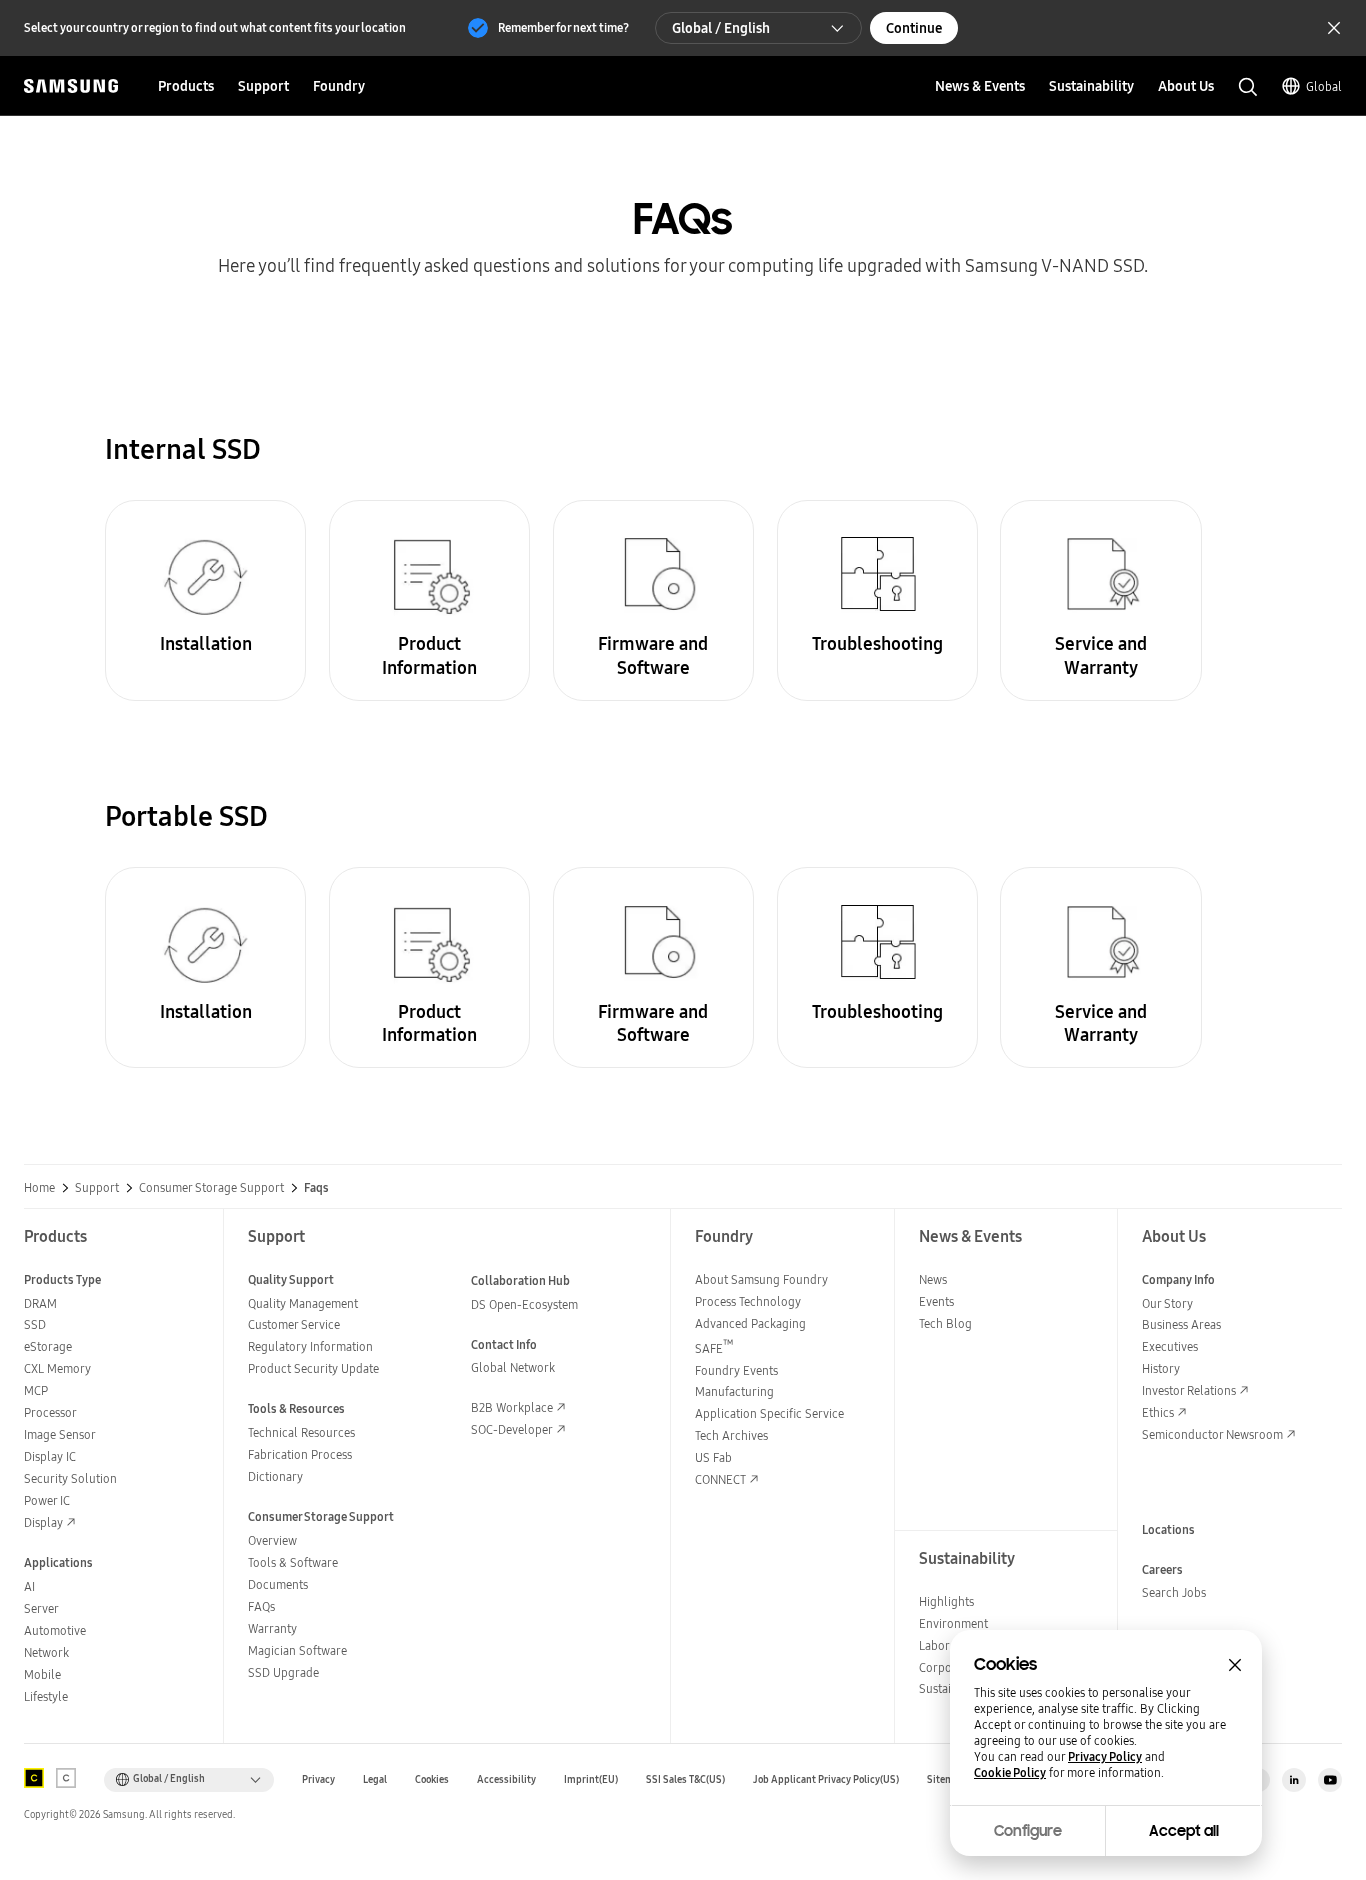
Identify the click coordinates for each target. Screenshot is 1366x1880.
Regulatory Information (310, 1346)
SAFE (714, 1348)
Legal (375, 1779)
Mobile (42, 1674)
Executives (1170, 1346)
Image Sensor (60, 1434)
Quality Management (303, 1303)
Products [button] (186, 86)
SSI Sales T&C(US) (685, 1779)
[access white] (66, 1778)
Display (43, 1522)
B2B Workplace (512, 1407)
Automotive (55, 1630)
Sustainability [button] (1091, 86)
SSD (35, 1324)
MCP (36, 1390)
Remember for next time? (563, 27)
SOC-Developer (512, 1429)
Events (936, 1301)
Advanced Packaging (750, 1323)
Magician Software (297, 1650)
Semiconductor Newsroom (1212, 1434)
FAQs (261, 1606)
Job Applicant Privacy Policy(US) (826, 1779)
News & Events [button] (980, 86)
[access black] (34, 1778)
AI (29, 1586)
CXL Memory (57, 1368)
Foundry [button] (339, 86)
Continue (914, 28)
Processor (50, 1412)
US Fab (713, 1457)
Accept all (1184, 1831)
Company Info (1178, 1279)
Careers (1162, 1569)
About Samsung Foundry (761, 1279)
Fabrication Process (300, 1454)
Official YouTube (1330, 1780)
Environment (953, 1623)
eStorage (48, 1346)
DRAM (40, 1303)
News (933, 1279)
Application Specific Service (769, 1413)
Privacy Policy (1105, 1757)
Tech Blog (945, 1323)
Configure (1028, 1831)
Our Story (1167, 1303)
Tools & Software (293, 1562)
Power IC (47, 1500)
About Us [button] (1186, 86)
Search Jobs (1174, 1592)
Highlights (946, 1601)
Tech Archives (731, 1435)
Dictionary (275, 1476)
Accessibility (506, 1779)
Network (46, 1652)
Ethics (1158, 1412)
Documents (278, 1584)
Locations (1168, 1529)
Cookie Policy (1010, 1773)
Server (41, 1608)
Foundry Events (736, 1370)
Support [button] (263, 86)
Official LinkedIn (1294, 1780)
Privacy (318, 1779)
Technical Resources (301, 1432)
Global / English (721, 28)
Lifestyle (46, 1696)
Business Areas (1181, 1324)
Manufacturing (734, 1391)
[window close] (1235, 1665)
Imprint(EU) (591, 1779)
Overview (272, 1540)
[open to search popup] (1248, 87)
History (1161, 1368)
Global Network (513, 1367)
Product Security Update (313, 1368)
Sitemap (946, 1779)
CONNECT (720, 1479)
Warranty (272, 1628)
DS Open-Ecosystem (524, 1304)
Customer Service (294, 1324)
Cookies (432, 1779)
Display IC (50, 1456)
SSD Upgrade (283, 1672)
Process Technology (748, 1301)
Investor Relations (1189, 1390)
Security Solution (70, 1478)
